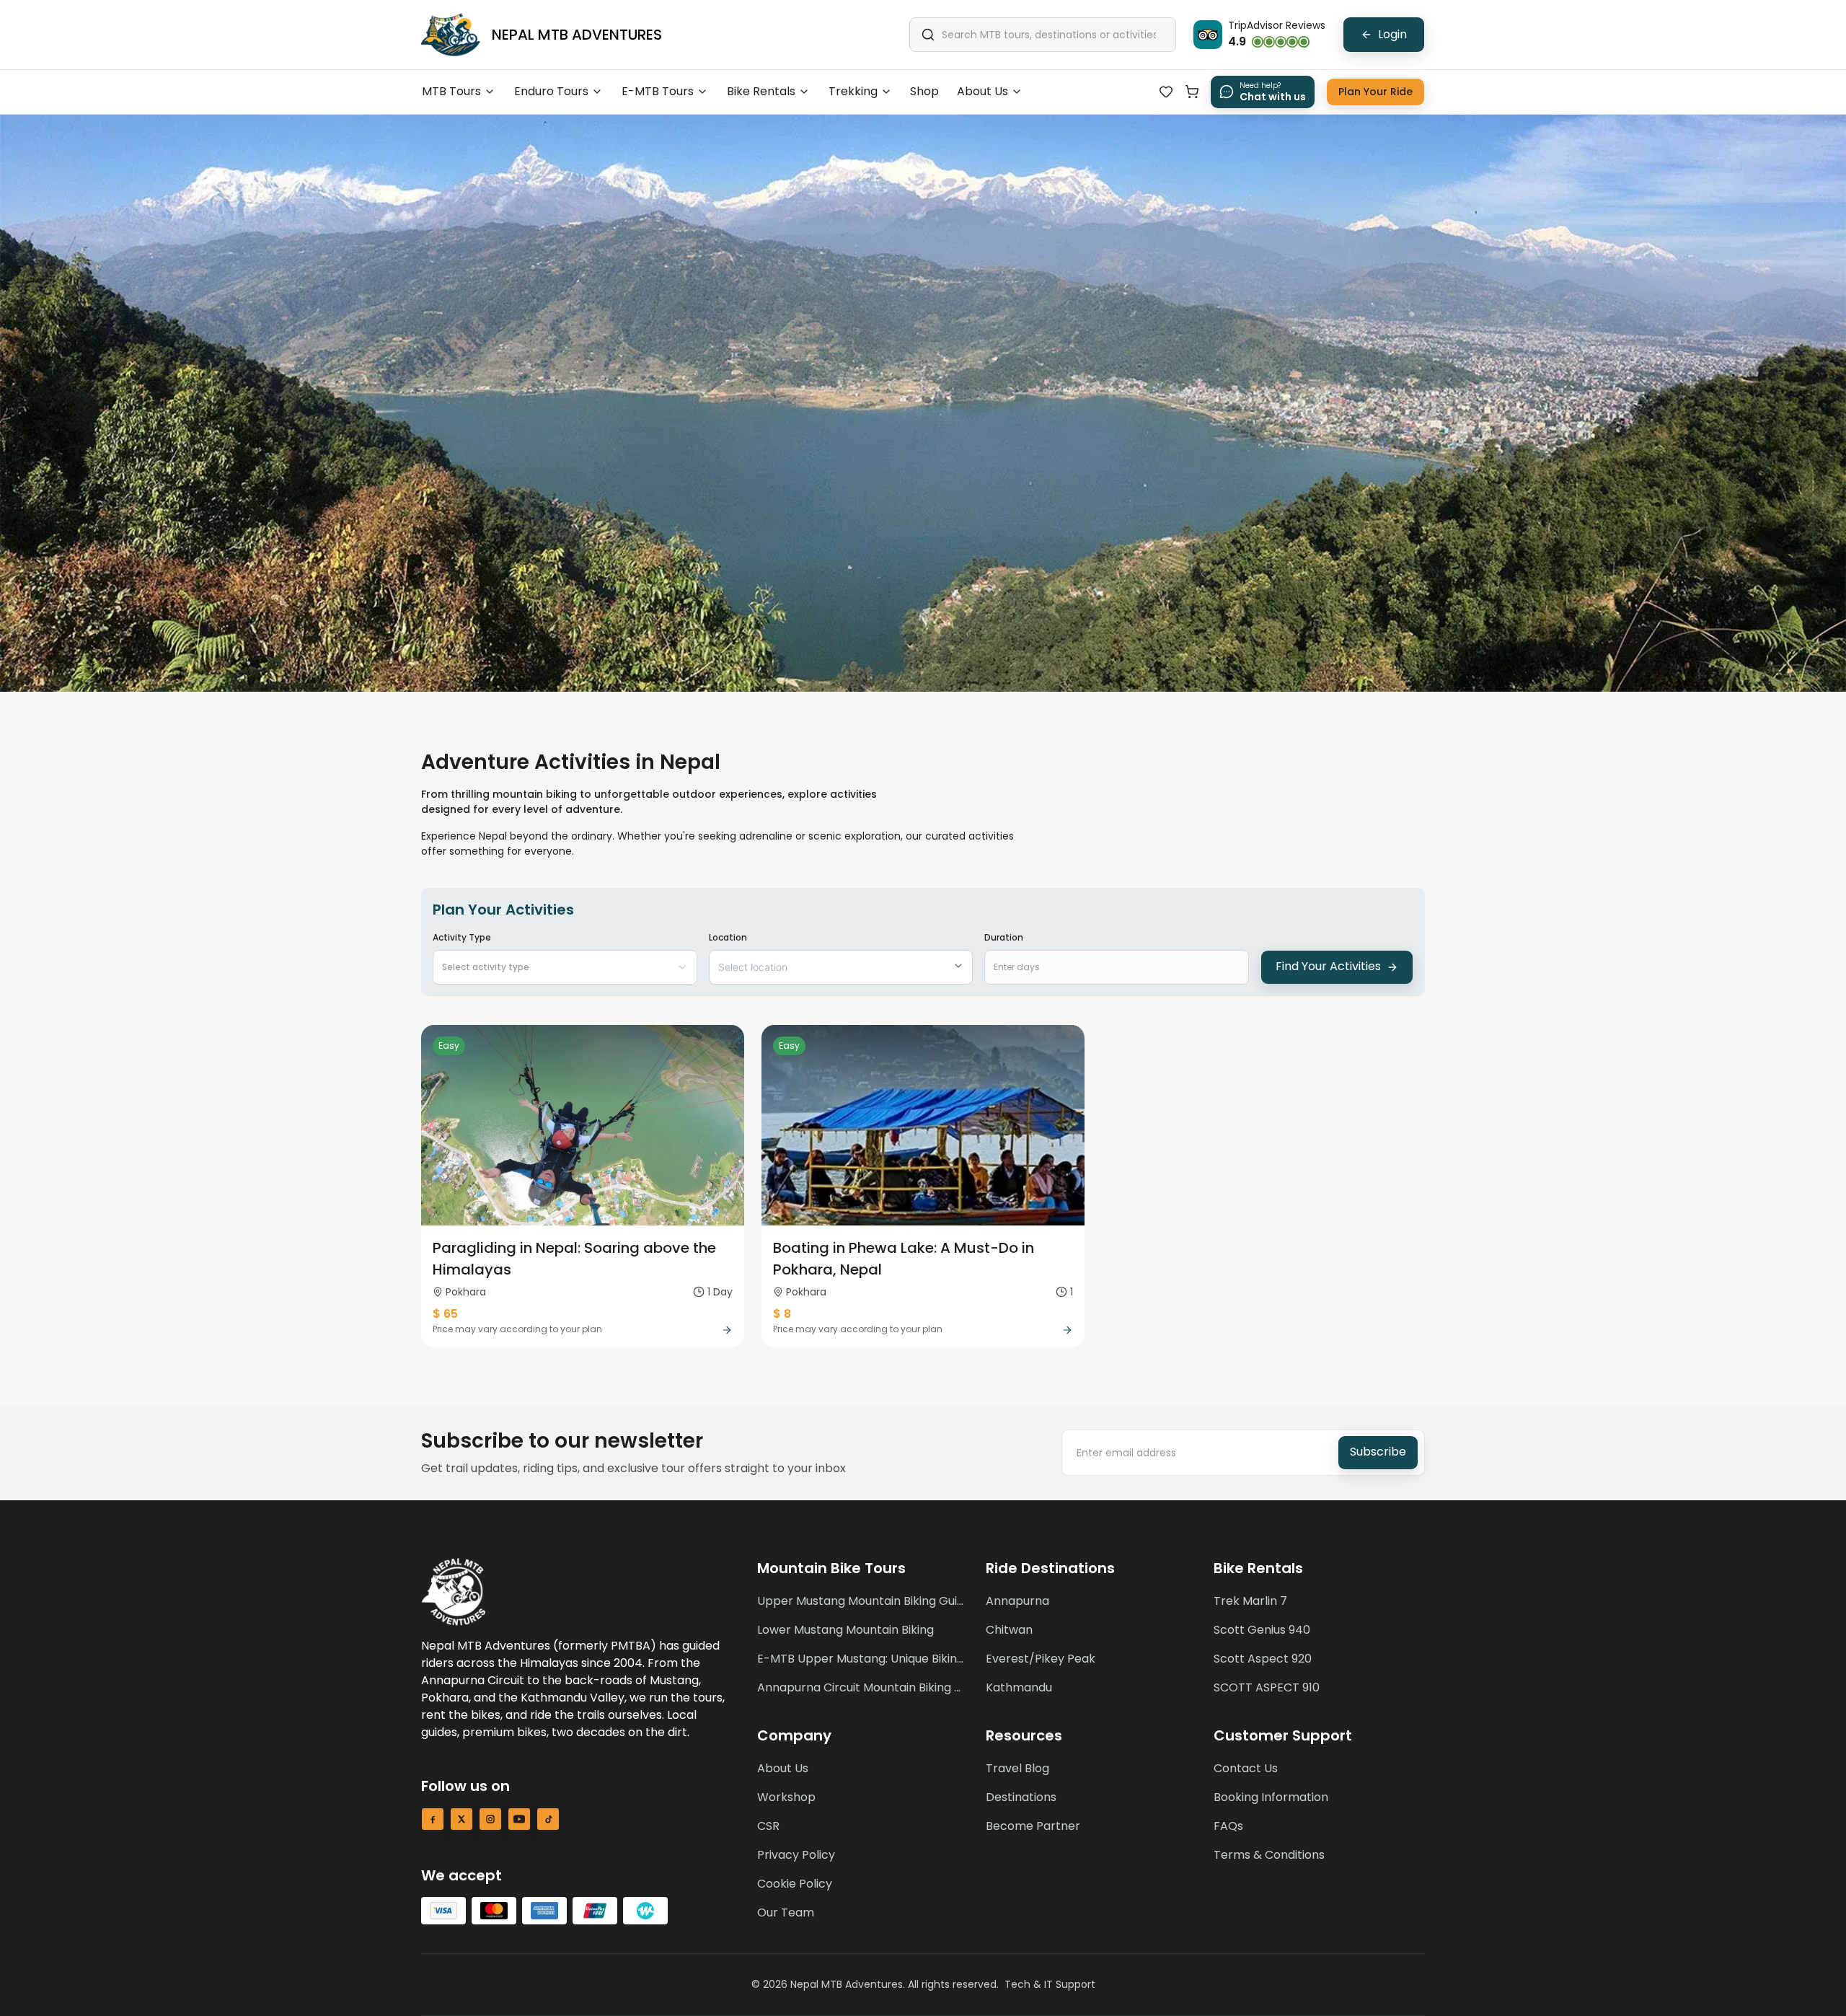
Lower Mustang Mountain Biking (845, 1630)
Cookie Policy (795, 1884)
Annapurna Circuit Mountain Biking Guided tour (863, 1687)
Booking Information (1271, 1797)
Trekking (853, 91)
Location (728, 937)
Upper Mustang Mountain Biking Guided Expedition (863, 1601)
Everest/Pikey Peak (1041, 1659)
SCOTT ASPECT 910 (1267, 1687)
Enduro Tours (551, 91)
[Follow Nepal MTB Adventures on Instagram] (490, 1819)
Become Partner (1033, 1826)
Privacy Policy (796, 1855)
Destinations (1021, 1797)
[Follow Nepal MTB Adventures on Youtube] (519, 1819)
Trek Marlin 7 (1250, 1601)
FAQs (1228, 1826)
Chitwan (1009, 1630)
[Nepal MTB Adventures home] (451, 35)
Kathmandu (1019, 1687)
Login (1392, 34)
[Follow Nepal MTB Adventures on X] (461, 1819)
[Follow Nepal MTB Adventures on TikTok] (548, 1819)
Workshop (786, 1797)
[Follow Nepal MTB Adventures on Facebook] (433, 1819)
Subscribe (1378, 1452)
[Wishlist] (1166, 92)
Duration (1004, 937)
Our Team (786, 1912)
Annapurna (1017, 1601)
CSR (768, 1826)
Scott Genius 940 (1262, 1630)
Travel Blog (1017, 1768)
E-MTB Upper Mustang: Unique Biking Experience (863, 1659)
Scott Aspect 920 (1263, 1659)
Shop (924, 91)
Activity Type (481, 952)
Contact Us (1246, 1768)
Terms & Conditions (1269, 1855)
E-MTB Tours (658, 91)
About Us (982, 91)
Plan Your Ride (1375, 92)
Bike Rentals (761, 91)
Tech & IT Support (1050, 1984)
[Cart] (1192, 92)
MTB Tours (451, 91)
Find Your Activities (1328, 966)
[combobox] (565, 967)
